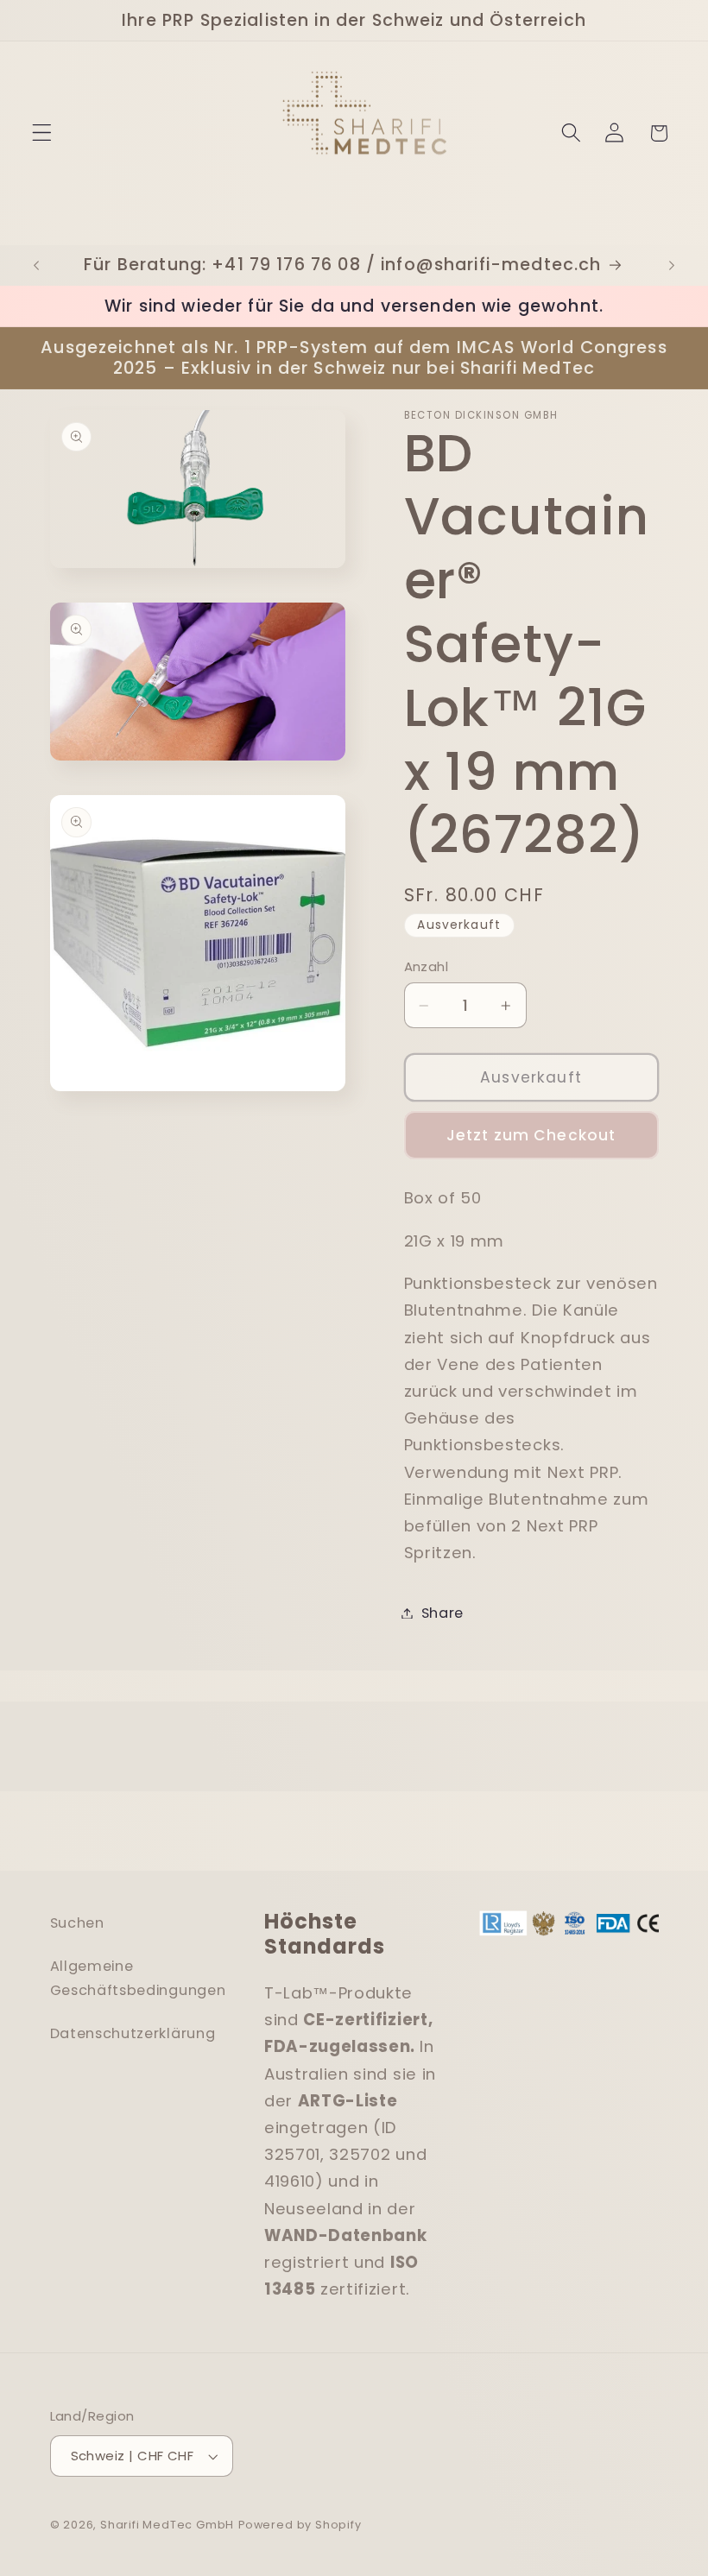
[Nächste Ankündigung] (672, 265)
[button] (42, 133)
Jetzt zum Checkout (531, 1135)
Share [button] (442, 1613)
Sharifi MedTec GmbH (167, 2525)
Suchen (77, 1923)
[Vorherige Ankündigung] (36, 265)
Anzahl (427, 966)
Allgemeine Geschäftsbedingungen (138, 1978)
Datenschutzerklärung (133, 2033)
